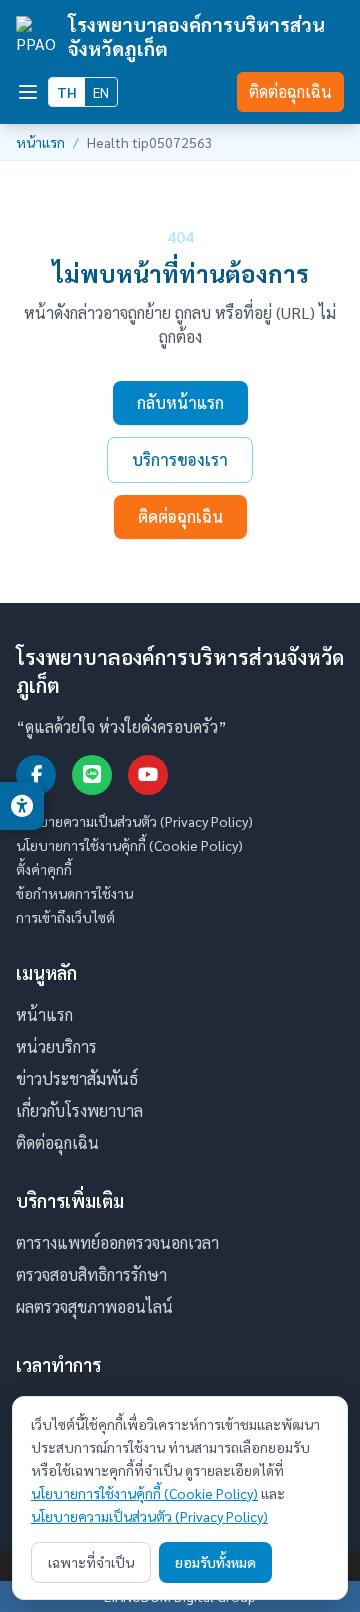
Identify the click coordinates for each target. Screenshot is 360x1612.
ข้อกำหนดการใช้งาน (74, 893)
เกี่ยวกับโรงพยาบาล (79, 1110)
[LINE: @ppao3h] (92, 775)
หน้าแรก (40, 142)
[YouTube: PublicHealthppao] (148, 775)
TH (67, 92)
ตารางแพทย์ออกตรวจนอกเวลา (117, 1242)
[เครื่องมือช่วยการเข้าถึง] (22, 806)
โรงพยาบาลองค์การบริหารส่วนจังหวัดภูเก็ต (196, 35)
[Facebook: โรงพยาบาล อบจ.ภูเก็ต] (36, 775)
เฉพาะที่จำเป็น (91, 1562)
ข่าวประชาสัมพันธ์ (77, 1078)
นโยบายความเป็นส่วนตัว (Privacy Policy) (134, 821)
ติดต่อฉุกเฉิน (290, 91)
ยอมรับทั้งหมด (215, 1562)
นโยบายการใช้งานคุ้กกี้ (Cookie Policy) (129, 845)
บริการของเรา (180, 459)
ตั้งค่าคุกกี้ (44, 869)
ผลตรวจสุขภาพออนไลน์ (94, 1306)
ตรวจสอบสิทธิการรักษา (91, 1274)
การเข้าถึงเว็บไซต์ (65, 917)
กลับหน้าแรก (180, 402)
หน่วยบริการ (56, 1046)
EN (101, 92)
